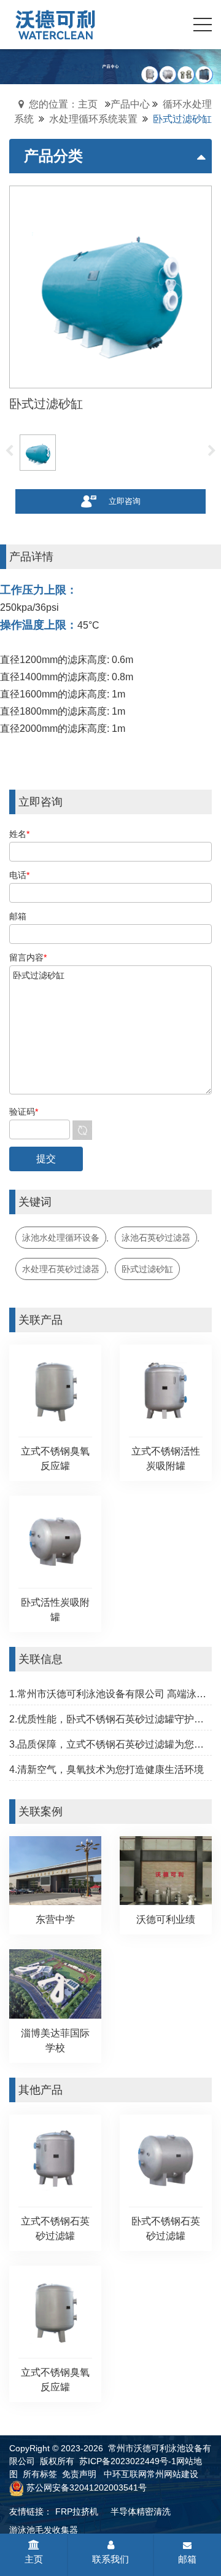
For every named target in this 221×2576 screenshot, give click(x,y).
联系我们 (110, 2559)
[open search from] (172, 23)
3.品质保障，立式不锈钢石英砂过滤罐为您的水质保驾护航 (110, 1744)
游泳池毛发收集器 (44, 2530)
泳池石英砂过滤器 (156, 1238)
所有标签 (40, 2474)
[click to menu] (203, 25)
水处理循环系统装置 (93, 119)
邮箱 (187, 2559)
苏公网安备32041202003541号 (87, 2488)
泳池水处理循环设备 (61, 1238)
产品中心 (130, 104)
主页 (34, 2559)
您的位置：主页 (63, 104)
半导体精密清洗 (141, 2511)
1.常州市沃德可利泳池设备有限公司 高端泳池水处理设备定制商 (110, 1694)
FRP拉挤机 (77, 2511)
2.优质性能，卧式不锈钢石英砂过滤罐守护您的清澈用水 (110, 1719)
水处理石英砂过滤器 (61, 1269)
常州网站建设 (173, 2474)
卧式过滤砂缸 (147, 1269)
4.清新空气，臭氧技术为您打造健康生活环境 (107, 1769)
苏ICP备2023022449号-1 (128, 2461)
